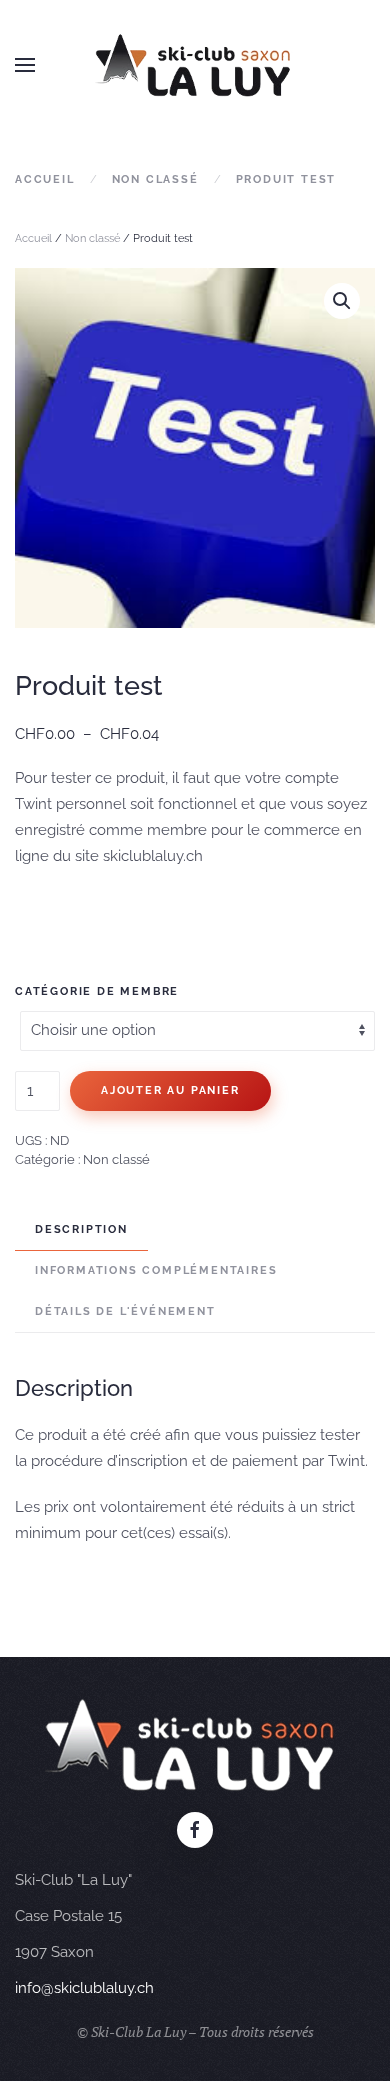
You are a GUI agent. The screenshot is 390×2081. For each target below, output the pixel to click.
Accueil (33, 238)
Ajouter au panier (170, 1090)
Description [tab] (81, 1229)
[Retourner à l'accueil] (195, 65)
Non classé (92, 238)
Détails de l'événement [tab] (125, 1311)
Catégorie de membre (97, 991)
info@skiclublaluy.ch (84, 1988)
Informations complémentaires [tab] (156, 1270)
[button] (25, 65)
